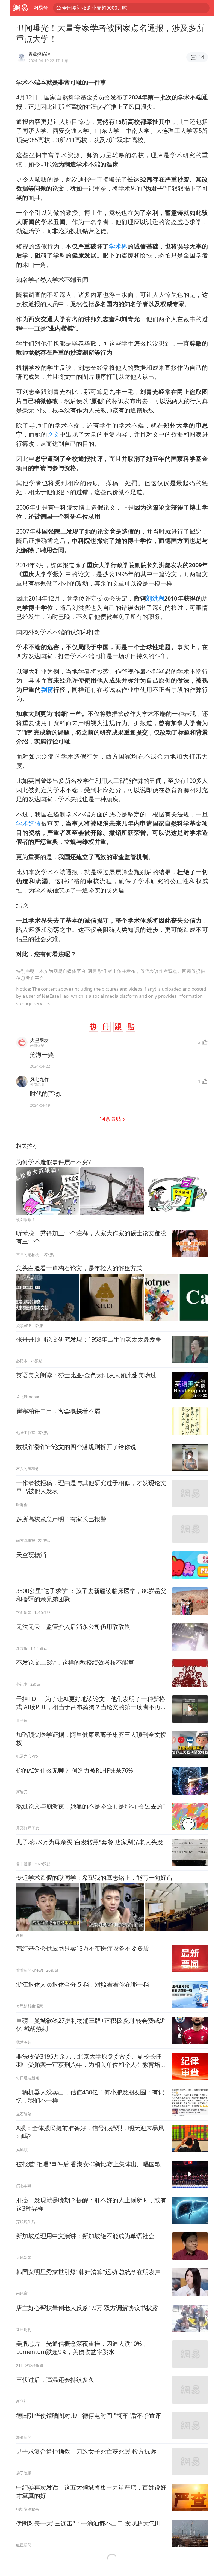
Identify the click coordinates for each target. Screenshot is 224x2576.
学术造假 (29, 823)
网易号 (41, 8)
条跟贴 (111, 1119)
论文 (53, 434)
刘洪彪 (155, 598)
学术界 (118, 246)
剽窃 (47, 690)
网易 (20, 8)
